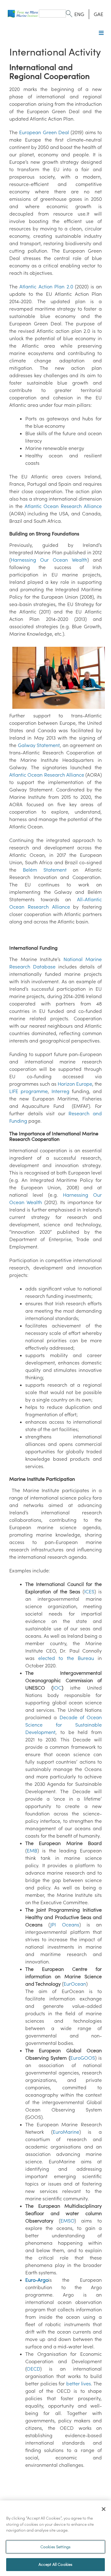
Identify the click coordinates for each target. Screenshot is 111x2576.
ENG (79, 14)
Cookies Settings (55, 2547)
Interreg (60, 1091)
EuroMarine (66, 2132)
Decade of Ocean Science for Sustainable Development (64, 1725)
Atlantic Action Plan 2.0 (46, 287)
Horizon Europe (75, 1084)
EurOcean (75, 1984)
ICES (89, 1591)
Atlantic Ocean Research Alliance (63, 506)
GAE (99, 14)
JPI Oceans (65, 1925)
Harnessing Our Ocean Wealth (49, 560)
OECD (33, 2369)
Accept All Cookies (55, 2564)
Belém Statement (45, 870)
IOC (57, 1688)
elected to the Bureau (66, 1658)
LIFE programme (29, 1091)
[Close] (104, 2509)
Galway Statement (39, 745)
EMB (32, 1851)
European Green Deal (44, 132)
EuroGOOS (83, 2058)
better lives (79, 2384)
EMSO (67, 2221)
